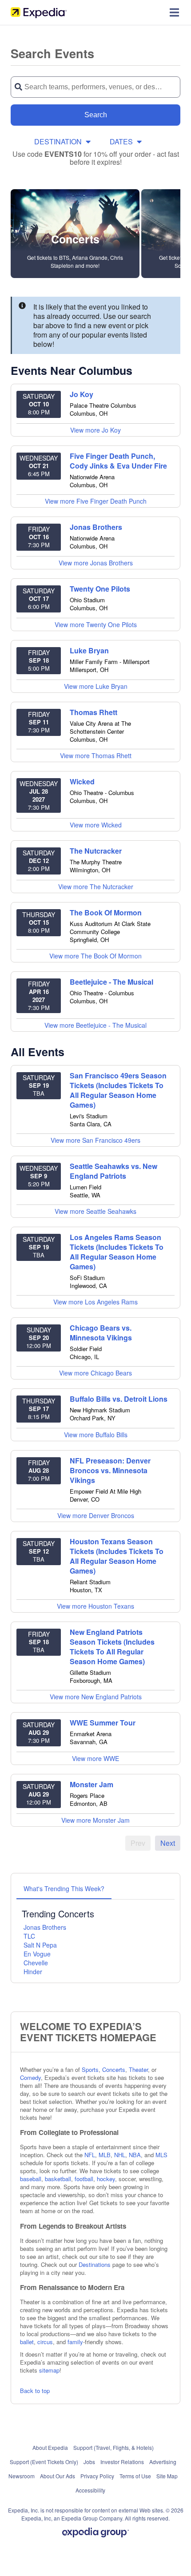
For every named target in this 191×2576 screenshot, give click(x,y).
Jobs (89, 2462)
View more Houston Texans (95, 1606)
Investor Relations (122, 2462)
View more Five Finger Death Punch (96, 501)
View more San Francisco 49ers (95, 1140)
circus (45, 2342)
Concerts (114, 2069)
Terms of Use (135, 2476)
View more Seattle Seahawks (95, 1211)
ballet (27, 2342)
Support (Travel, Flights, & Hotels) (113, 2447)
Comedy (30, 2077)
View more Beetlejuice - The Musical (95, 1025)
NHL (120, 2155)
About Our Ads (58, 2476)
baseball (31, 2179)
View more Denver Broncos (96, 1515)
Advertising (163, 2462)
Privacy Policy (97, 2476)
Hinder (33, 1972)
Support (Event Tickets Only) (44, 2462)
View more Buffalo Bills (96, 1435)
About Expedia (50, 2447)
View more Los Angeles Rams (95, 1302)
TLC (29, 1936)
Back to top (35, 2391)
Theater (138, 2069)
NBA (135, 2155)
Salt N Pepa (40, 1945)
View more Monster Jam (95, 1820)
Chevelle (36, 1963)
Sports (90, 2069)
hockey (106, 2179)
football (84, 2179)
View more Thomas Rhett (96, 755)
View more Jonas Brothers (96, 563)
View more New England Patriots (96, 1697)
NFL (90, 2155)
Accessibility (90, 2490)
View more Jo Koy (95, 430)
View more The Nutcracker (96, 886)
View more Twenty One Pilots (96, 624)
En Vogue (37, 1954)
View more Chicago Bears (95, 1373)
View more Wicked (96, 825)
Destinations (95, 2264)
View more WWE (95, 1758)
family (75, 2342)
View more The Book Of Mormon (95, 956)
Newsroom (22, 2476)
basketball (58, 2179)
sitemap (49, 2370)
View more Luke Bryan (96, 686)
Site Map (167, 2476)
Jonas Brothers (45, 1927)
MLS (161, 2155)
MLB (105, 2155)
